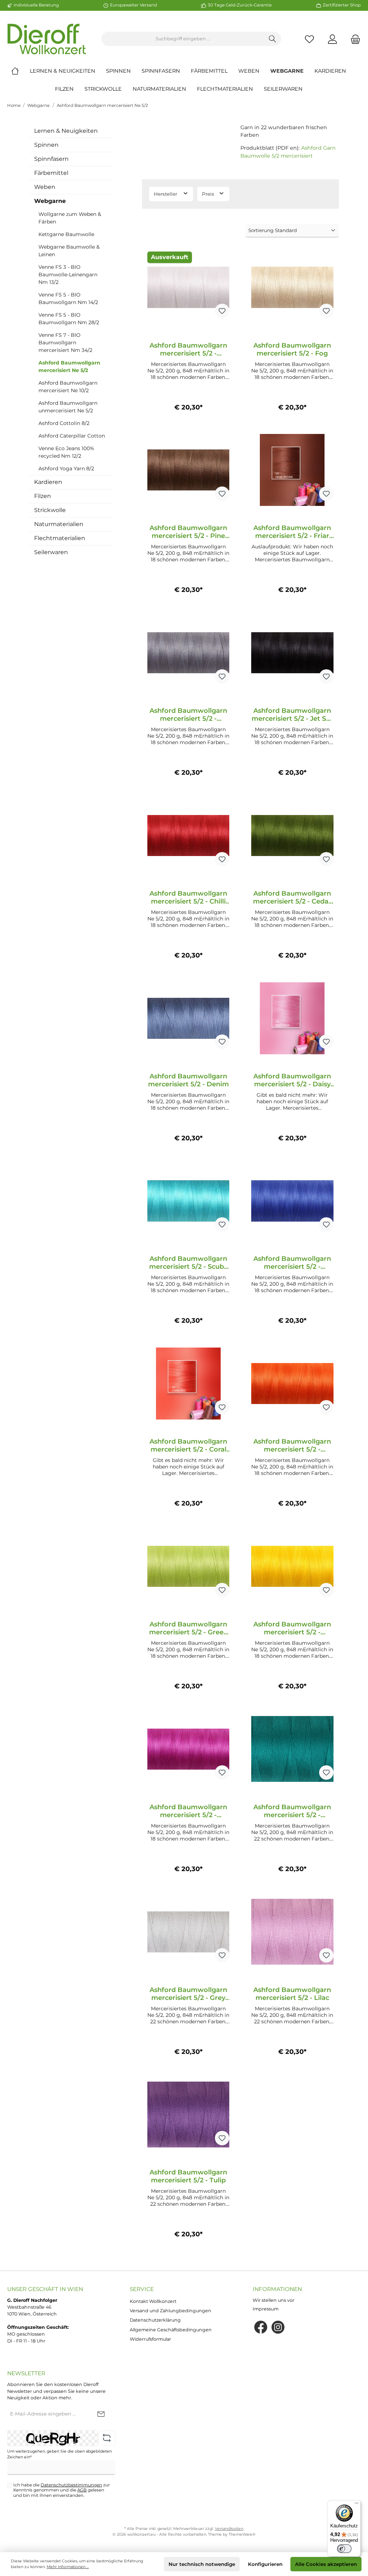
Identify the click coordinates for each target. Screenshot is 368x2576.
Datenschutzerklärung (155, 2320)
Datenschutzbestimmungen (71, 2485)
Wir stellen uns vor (273, 2300)
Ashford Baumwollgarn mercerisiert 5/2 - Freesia (292, 1628)
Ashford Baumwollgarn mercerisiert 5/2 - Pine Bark (188, 532)
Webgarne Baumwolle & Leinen (69, 251)
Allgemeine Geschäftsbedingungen (171, 2330)
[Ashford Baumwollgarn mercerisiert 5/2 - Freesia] (292, 1566)
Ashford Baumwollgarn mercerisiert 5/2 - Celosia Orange (292, 1445)
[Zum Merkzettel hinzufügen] (222, 311)
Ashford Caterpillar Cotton (72, 436)
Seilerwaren (51, 552)
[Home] (20, 71)
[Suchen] (273, 39)
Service (142, 2289)
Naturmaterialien (59, 524)
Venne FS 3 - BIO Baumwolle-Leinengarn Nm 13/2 (68, 275)
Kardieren (48, 482)
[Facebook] (261, 2327)
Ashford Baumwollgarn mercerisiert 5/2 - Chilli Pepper (188, 897)
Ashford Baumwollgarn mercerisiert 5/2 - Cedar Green (292, 897)
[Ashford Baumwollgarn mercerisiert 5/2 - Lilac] (292, 1932)
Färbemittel (51, 173)
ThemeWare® (242, 2534)
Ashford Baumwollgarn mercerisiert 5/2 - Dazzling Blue (292, 1263)
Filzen (43, 496)
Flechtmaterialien (60, 538)
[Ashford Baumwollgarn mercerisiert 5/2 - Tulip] (188, 2114)
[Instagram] (278, 2327)
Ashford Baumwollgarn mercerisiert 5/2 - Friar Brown (292, 532)
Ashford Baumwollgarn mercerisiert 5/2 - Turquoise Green (292, 1811)
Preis (209, 194)
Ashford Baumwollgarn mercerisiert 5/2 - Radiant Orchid (188, 1811)
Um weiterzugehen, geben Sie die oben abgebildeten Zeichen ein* (59, 2454)
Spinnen (46, 145)
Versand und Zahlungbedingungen (171, 2311)
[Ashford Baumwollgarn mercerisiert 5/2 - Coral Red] (188, 1384)
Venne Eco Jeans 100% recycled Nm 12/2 (66, 452)
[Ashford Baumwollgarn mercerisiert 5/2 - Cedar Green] (292, 836)
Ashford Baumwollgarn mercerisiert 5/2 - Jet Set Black (292, 715)
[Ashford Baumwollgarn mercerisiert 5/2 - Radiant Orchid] (188, 1749)
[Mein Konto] (332, 39)
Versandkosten (229, 2529)
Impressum (266, 2309)
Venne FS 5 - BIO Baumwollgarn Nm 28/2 (69, 319)
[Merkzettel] (309, 39)
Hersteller (166, 194)
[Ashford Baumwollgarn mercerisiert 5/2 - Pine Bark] (188, 470)
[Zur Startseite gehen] (47, 39)
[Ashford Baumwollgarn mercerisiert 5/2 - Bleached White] (188, 288)
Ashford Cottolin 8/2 (64, 423)
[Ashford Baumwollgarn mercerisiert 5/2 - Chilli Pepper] (188, 836)
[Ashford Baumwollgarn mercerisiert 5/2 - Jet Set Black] (292, 653)
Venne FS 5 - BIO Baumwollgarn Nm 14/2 (68, 298)
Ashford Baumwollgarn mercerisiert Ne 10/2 (68, 387)
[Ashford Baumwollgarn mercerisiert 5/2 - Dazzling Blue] (292, 1201)
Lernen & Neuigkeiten (66, 131)
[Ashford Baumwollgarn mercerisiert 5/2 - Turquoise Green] (292, 1749)
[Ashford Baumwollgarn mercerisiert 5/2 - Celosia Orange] (292, 1384)
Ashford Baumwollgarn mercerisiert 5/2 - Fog (292, 349)
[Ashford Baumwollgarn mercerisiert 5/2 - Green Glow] (188, 1566)
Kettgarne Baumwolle (66, 234)
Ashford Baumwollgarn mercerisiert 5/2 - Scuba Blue (188, 1263)
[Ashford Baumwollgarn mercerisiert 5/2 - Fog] (292, 288)
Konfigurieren (265, 2564)
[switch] (344, 2549)
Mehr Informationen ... (68, 2567)
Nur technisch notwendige (202, 2564)
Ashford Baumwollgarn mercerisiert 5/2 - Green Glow (188, 1628)
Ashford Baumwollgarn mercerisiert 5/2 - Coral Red (188, 1445)
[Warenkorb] (353, 39)
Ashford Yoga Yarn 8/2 (66, 468)
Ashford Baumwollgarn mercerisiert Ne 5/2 (102, 105)
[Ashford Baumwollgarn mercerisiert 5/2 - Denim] (188, 1018)
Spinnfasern (51, 159)
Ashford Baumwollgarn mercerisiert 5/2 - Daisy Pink (292, 1080)
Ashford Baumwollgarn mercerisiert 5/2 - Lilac (292, 1994)
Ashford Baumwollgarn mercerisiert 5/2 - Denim (188, 1080)
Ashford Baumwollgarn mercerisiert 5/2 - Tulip (188, 2176)
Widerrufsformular (150, 2339)
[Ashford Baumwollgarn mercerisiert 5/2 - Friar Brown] (292, 470)
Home (14, 105)
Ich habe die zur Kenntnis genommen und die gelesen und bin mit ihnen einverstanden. (62, 2490)
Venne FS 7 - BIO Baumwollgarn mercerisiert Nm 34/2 (65, 343)
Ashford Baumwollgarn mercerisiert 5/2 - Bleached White (188, 349)
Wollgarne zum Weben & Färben (70, 218)
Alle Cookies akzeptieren (326, 2564)
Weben (45, 187)
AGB (82, 2490)
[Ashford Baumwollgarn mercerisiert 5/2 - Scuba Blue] (188, 1201)
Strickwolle (50, 510)
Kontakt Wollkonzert (153, 2301)
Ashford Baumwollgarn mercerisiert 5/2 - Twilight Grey (188, 715)
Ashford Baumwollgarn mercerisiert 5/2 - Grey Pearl (188, 1994)
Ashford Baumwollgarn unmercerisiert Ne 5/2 (68, 407)
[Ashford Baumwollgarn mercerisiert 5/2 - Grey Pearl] (188, 1932)
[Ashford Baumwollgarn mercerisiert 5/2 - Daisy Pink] (292, 1018)
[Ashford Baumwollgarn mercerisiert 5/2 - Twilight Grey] (188, 653)
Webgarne (38, 105)
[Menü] (356, 2505)
